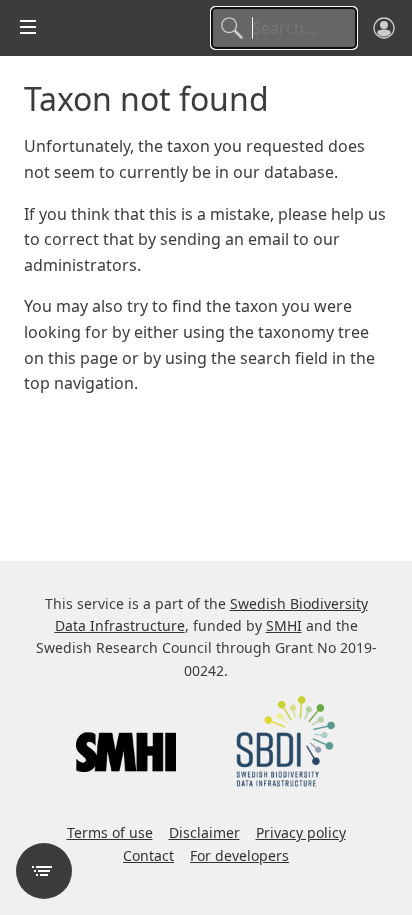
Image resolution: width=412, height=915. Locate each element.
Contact (148, 855)
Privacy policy (301, 832)
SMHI (284, 625)
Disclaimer (204, 832)
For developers (239, 855)
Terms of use (110, 832)
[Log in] (384, 28)
